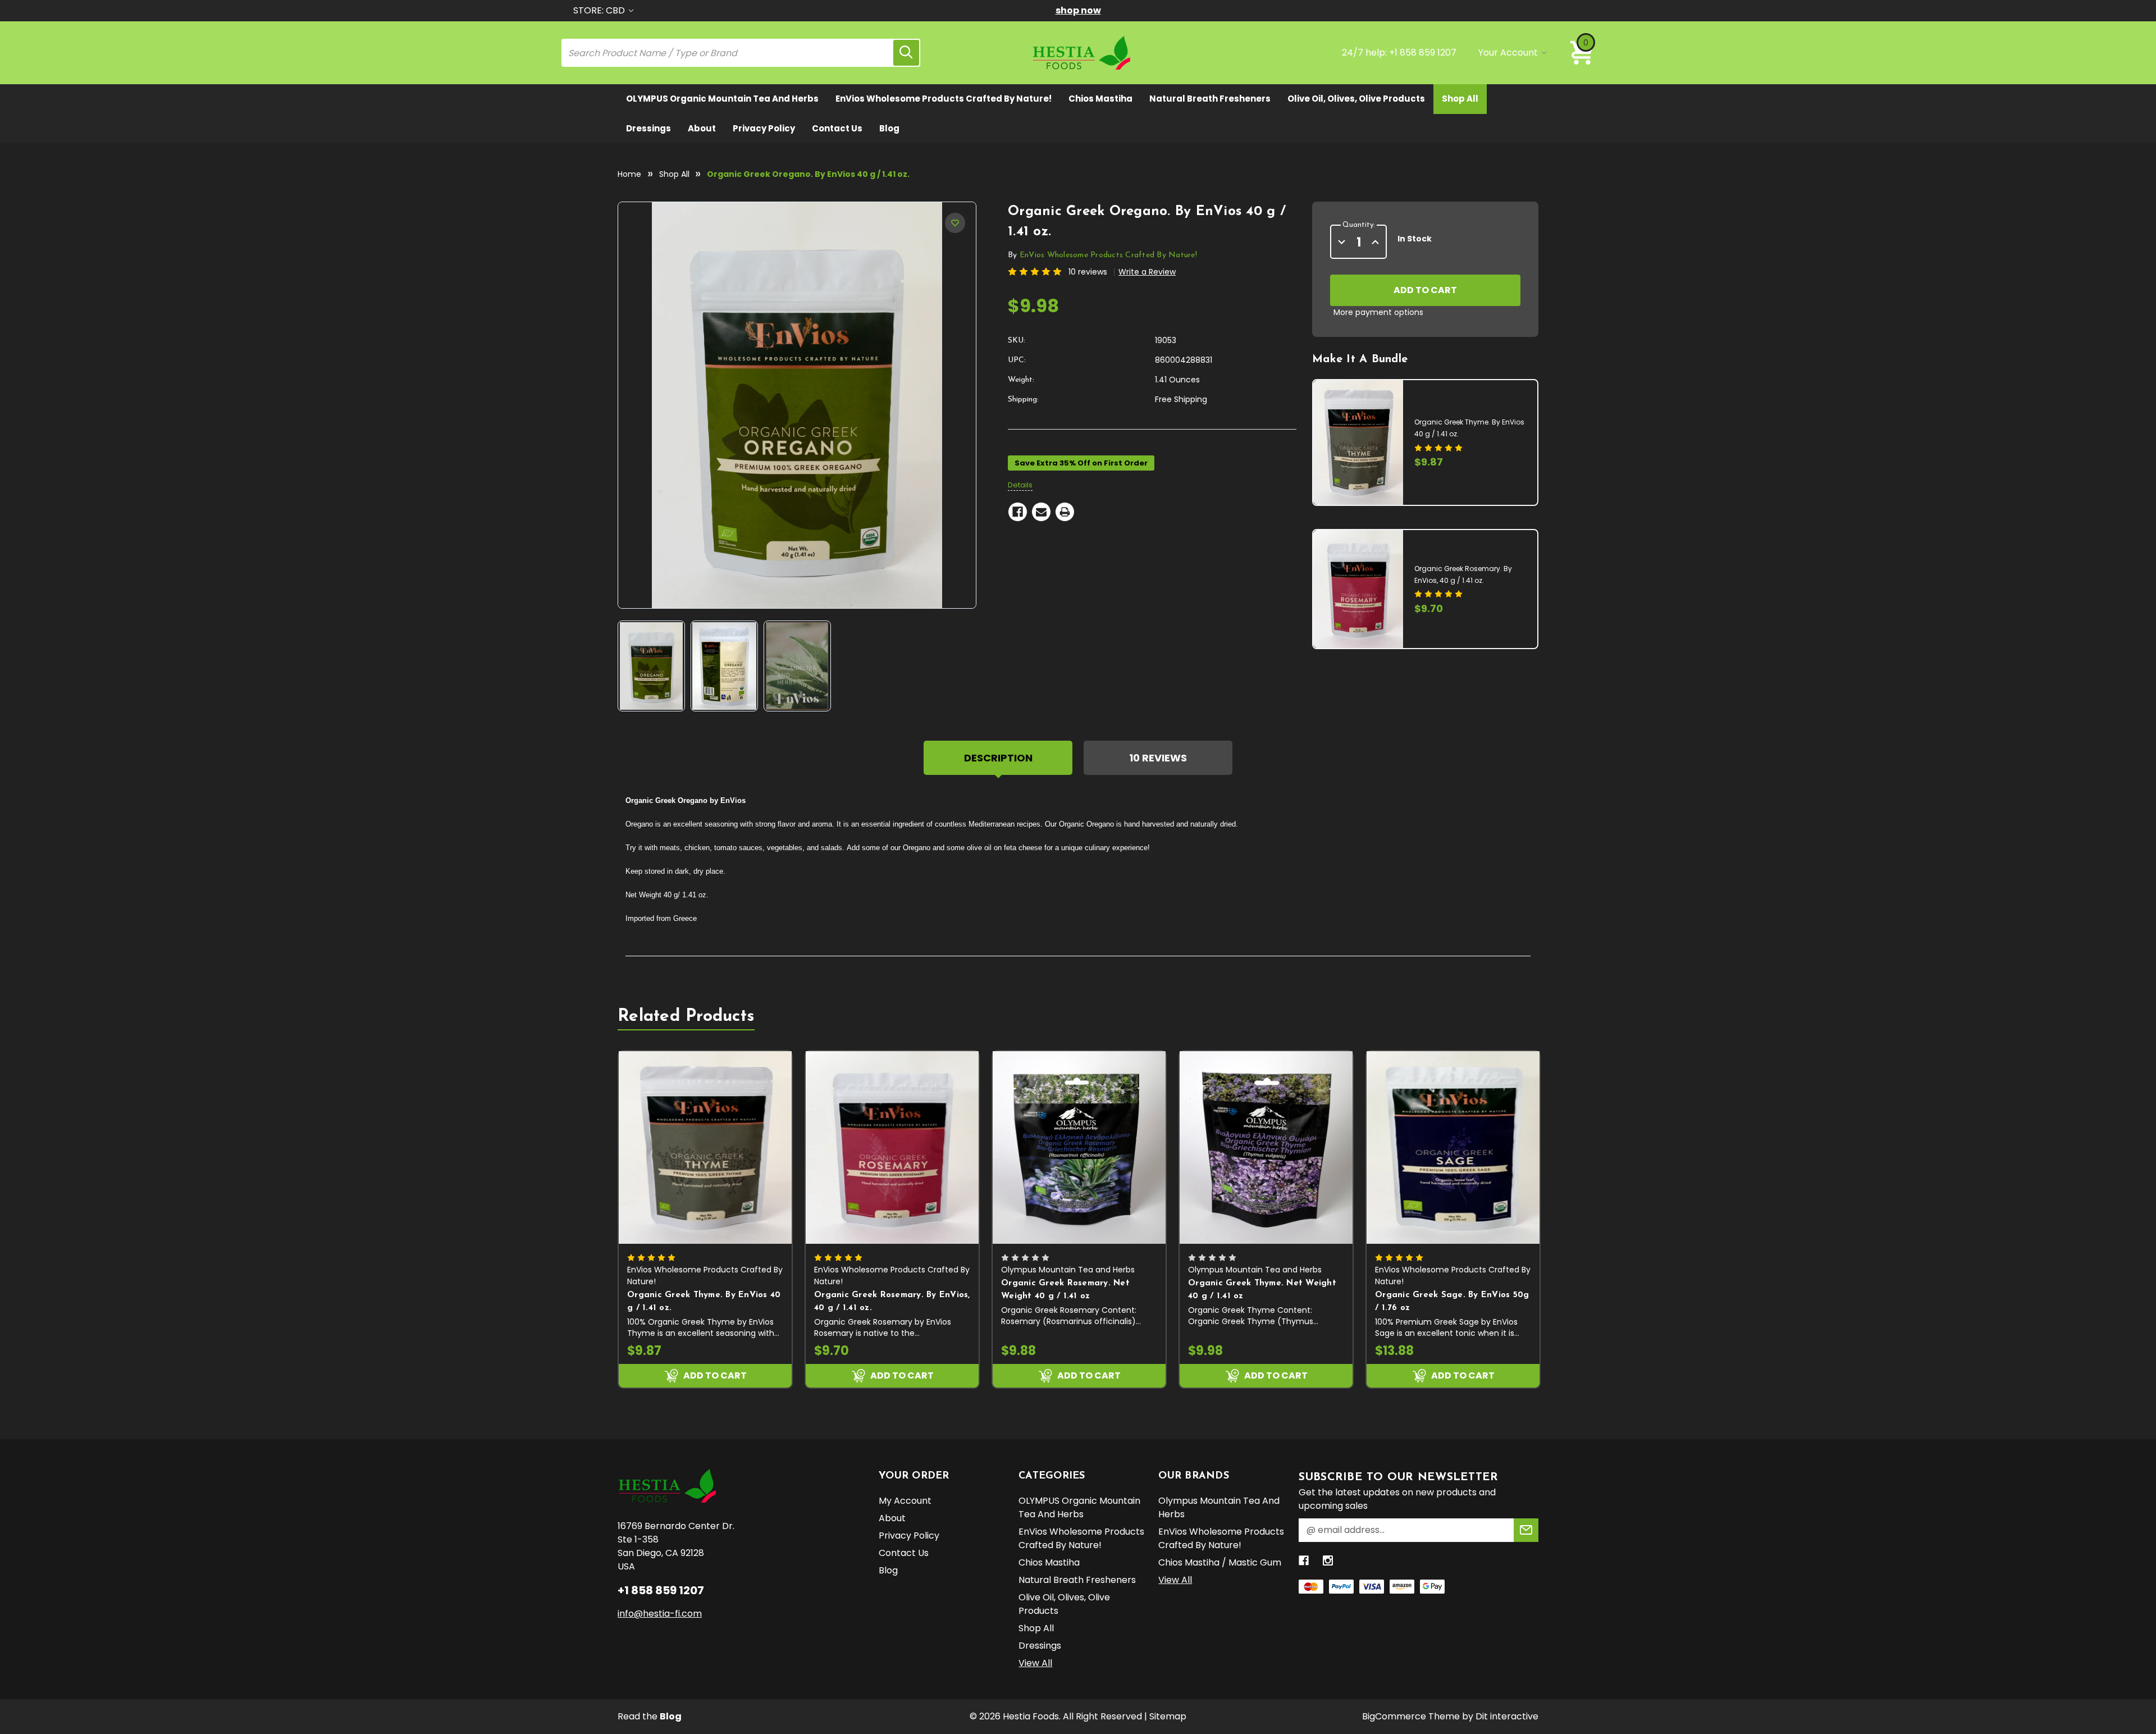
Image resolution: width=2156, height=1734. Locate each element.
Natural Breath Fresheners (1210, 99)
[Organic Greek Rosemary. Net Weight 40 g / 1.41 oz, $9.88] (1079, 1147)
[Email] (1041, 512)
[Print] (1065, 512)
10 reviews (1088, 272)
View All (1035, 1663)
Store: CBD (600, 10)
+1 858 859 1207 (1423, 53)
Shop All (1460, 99)
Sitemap (1168, 1716)
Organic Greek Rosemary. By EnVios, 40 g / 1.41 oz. (892, 1302)
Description (998, 758)
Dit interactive (1507, 1716)
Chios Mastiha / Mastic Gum (1220, 1562)
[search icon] (906, 53)
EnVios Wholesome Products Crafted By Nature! (944, 99)
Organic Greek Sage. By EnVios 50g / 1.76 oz (1452, 1302)
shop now (1078, 10)
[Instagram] (1328, 1560)
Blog (889, 128)
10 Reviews (1158, 758)
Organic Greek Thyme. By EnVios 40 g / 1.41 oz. (704, 1302)
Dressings (648, 128)
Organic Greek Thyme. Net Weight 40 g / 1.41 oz (1262, 1290)
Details (1020, 485)
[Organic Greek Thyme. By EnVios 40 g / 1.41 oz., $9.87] (705, 1147)
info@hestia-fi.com (660, 1614)
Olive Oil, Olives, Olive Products (1356, 99)
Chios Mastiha (1100, 99)
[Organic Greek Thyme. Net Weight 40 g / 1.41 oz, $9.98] (1266, 1147)
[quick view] (783, 1130)
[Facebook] (1018, 512)
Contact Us (837, 128)
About (702, 128)
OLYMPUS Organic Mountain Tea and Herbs (722, 99)
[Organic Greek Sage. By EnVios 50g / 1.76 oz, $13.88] (1453, 1147)
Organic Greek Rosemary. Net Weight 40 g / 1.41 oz (1065, 1290)
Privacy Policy (764, 128)
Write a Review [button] (1147, 272)
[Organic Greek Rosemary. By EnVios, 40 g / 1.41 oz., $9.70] (892, 1147)
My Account (905, 1501)
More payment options (1378, 312)
